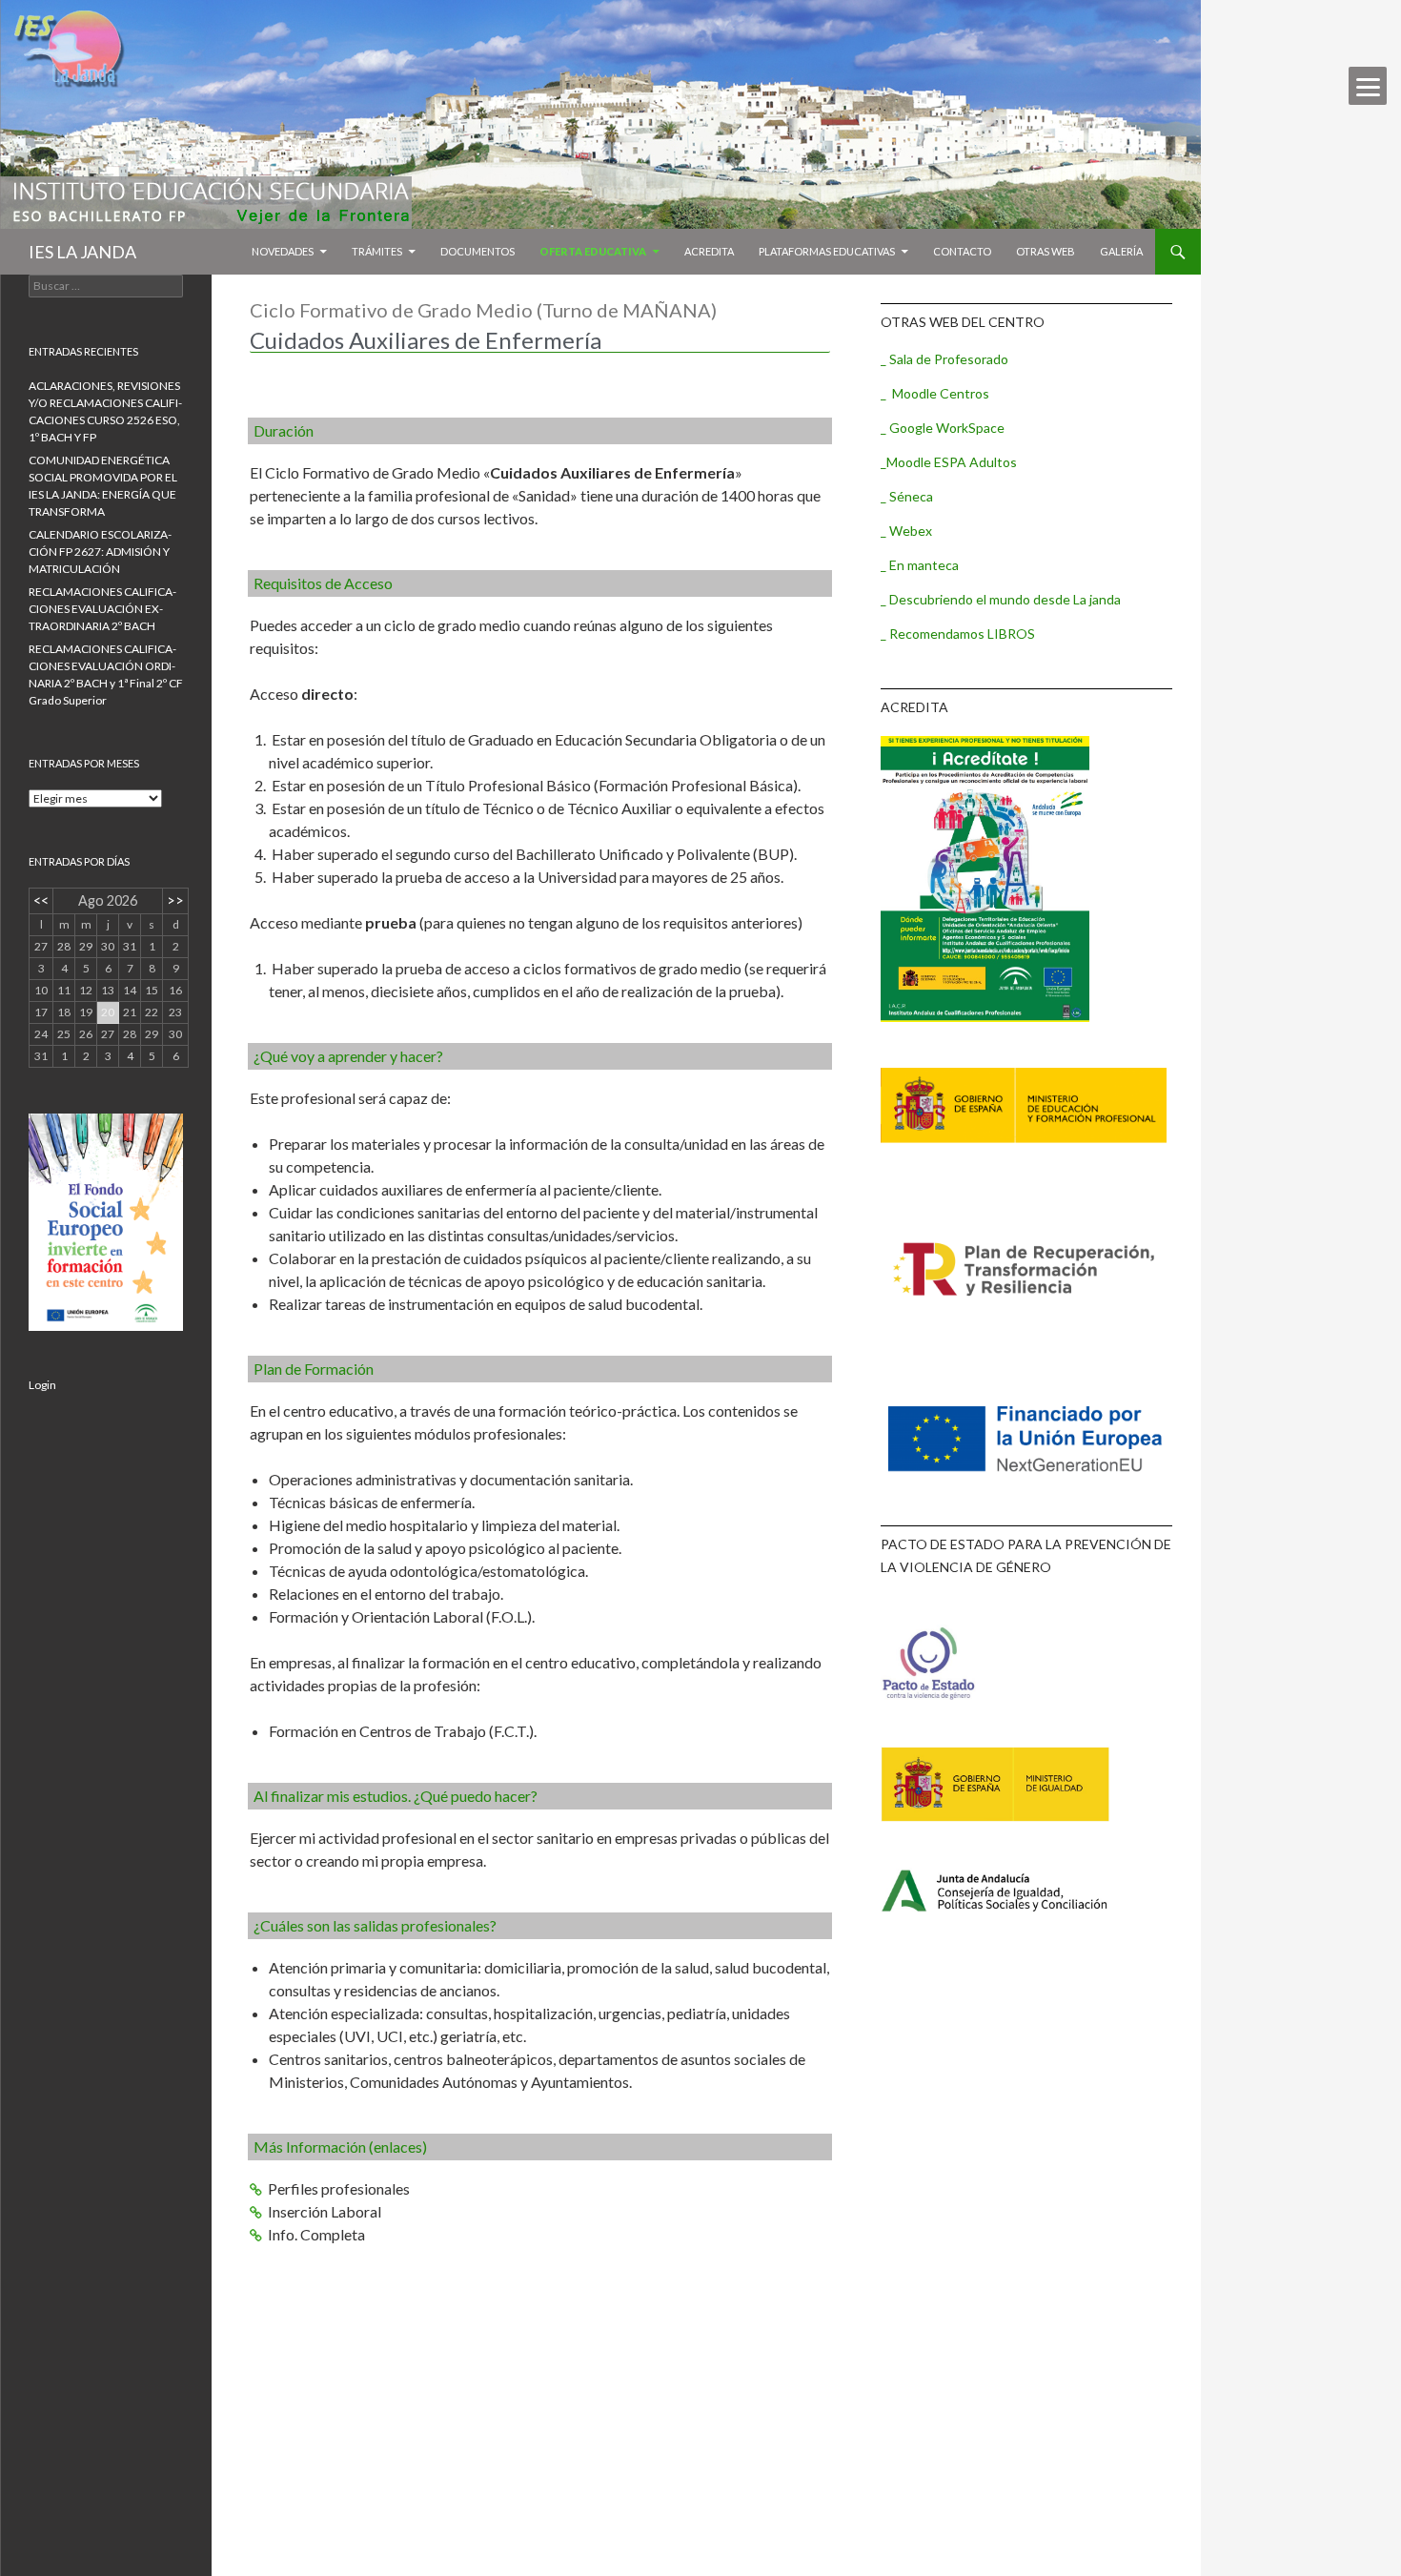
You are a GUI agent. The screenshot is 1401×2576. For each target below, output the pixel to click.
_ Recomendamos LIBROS (958, 634)
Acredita (709, 251)
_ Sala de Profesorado (944, 359)
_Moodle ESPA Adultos (949, 462)
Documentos (477, 251)
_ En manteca (920, 565)
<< (41, 900)
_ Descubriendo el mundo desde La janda (1001, 599)
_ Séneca (907, 496)
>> (175, 900)
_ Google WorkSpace (943, 428)
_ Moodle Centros (935, 393)
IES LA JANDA (82, 252)
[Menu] (1368, 86)
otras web (1046, 251)
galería (1121, 251)
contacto (962, 251)
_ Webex (906, 531)
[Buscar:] (106, 286)
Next (802, 377)
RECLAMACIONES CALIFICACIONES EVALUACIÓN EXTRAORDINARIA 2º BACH (102, 609)
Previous (278, 377)
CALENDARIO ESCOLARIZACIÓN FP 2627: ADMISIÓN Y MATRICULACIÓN (100, 552)
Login (42, 1385)
